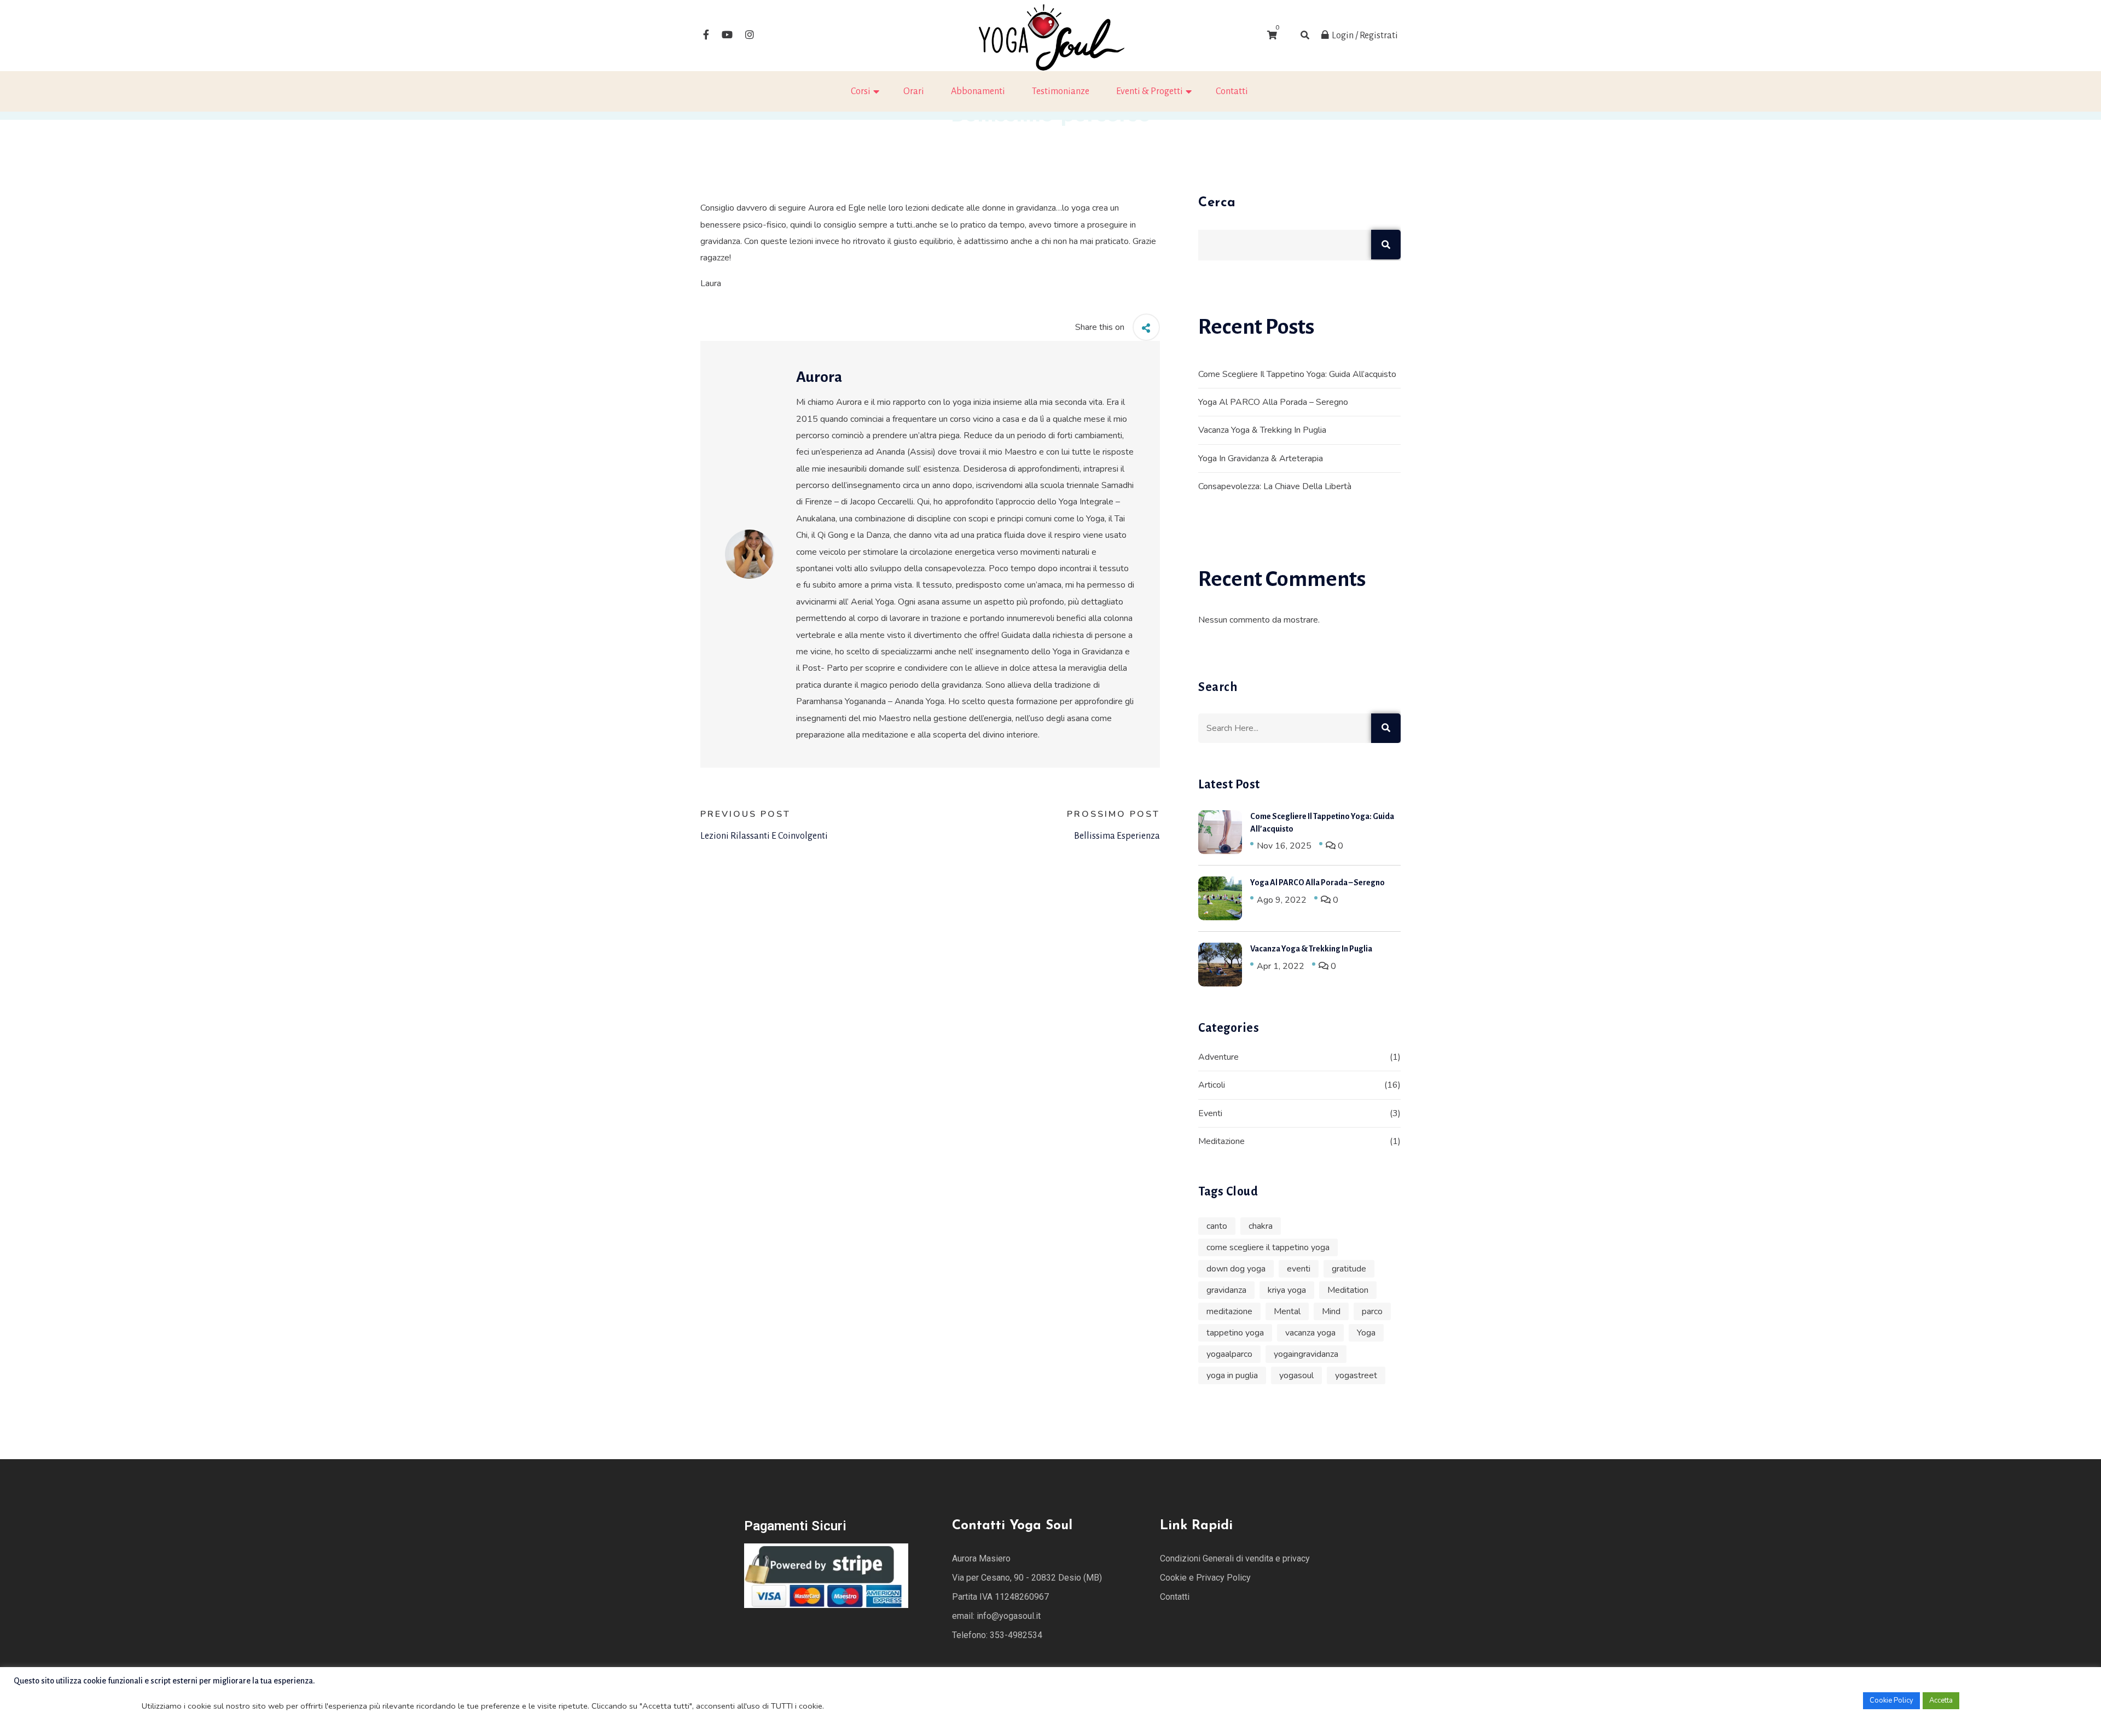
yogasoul (1296, 1375)
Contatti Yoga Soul (1012, 1526)
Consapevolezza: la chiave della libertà (1275, 486)
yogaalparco (1229, 1354)
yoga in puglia (1232, 1375)
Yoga (1366, 1333)
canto (1217, 1226)
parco (1372, 1311)
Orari (914, 91)
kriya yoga (1287, 1290)
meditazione (1229, 1311)
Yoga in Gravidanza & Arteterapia (1261, 458)
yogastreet (1356, 1375)
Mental (1287, 1311)
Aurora (819, 377)
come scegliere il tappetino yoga (1268, 1247)
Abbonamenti (978, 91)
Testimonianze (1061, 91)
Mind (1331, 1311)
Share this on (1100, 327)
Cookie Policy (1891, 1700)
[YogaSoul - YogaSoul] (1050, 35)
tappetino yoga (1235, 1333)
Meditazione (1221, 1141)
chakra (1261, 1226)
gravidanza (1226, 1290)
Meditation (1348, 1290)
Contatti (1232, 91)
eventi (1299, 1269)
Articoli (1212, 1085)
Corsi (861, 91)
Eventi (1210, 1113)
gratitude (1349, 1269)
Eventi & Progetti (1150, 91)
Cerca (1217, 203)
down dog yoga (1236, 1269)
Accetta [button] (1941, 1700)
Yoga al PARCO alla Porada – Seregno (1273, 402)
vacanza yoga (1310, 1333)
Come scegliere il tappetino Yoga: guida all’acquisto (1297, 374)
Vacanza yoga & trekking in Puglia (1262, 430)
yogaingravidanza (1306, 1354)
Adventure (1218, 1057)
